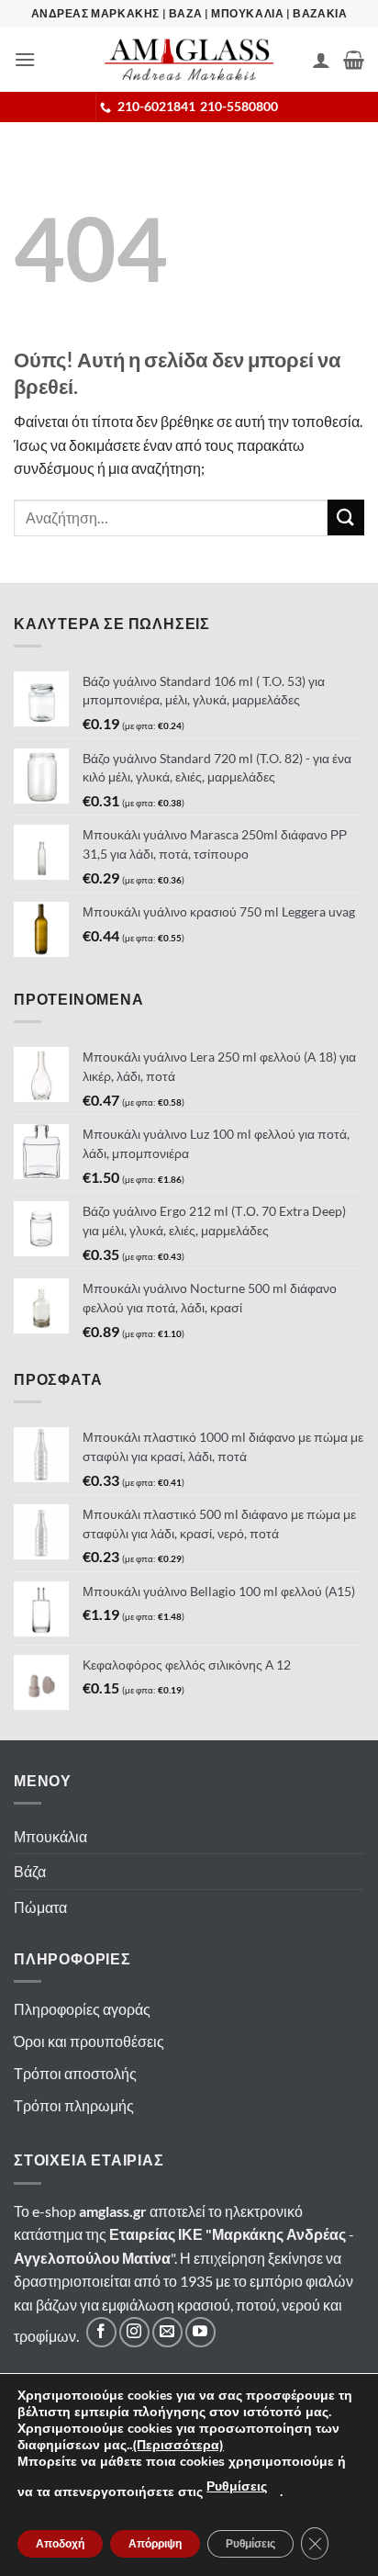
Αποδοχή (60, 2544)
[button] (25, 59)
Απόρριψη (155, 2544)
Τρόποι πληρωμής (74, 2105)
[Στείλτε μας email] (167, 2332)
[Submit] (346, 517)
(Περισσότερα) (178, 2445)
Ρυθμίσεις (237, 2486)
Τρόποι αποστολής (75, 2073)
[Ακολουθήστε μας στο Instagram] (134, 2332)
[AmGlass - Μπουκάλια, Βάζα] (189, 60)
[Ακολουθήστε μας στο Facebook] (101, 2332)
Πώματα (40, 1907)
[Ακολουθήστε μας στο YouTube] (200, 2332)
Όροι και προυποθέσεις (89, 2041)
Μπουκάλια (50, 1836)
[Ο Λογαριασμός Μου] (321, 60)
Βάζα (30, 1871)
